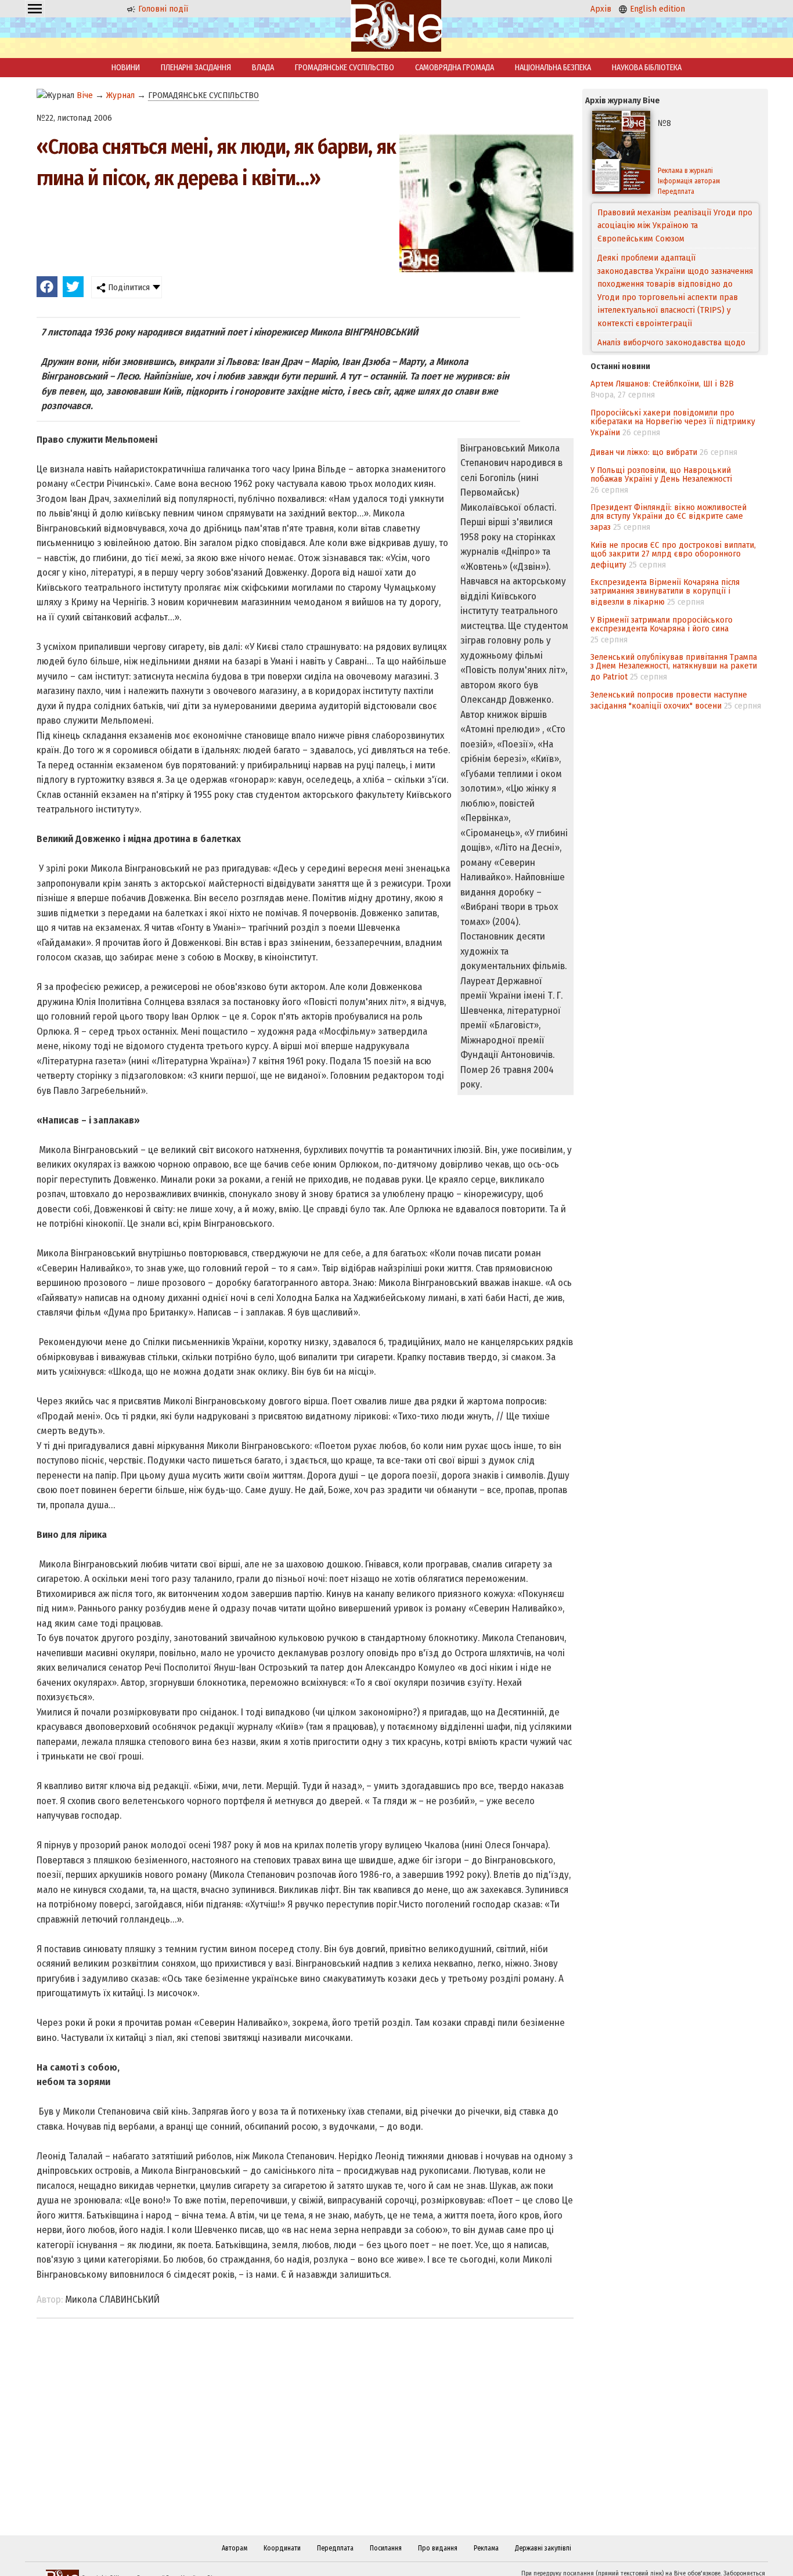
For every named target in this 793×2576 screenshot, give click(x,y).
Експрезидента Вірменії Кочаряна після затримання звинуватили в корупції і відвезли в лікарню (665, 592)
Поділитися (128, 287)
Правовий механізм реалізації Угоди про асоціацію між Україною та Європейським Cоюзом (675, 225)
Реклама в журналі (685, 171)
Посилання (386, 2548)
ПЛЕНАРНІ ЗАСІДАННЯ (196, 68)
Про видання (438, 2548)
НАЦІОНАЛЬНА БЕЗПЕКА (553, 68)
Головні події (162, 9)
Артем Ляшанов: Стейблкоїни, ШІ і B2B (662, 384)
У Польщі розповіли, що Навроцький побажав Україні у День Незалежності (661, 474)
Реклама (486, 2548)
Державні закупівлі (543, 2548)
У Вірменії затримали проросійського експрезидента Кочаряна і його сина (662, 624)
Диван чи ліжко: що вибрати (644, 452)
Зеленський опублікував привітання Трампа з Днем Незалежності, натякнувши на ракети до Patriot (674, 667)
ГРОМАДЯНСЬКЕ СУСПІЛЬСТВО (345, 68)
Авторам (235, 2548)
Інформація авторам (689, 181)
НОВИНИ (126, 68)
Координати (282, 2548)
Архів (601, 9)
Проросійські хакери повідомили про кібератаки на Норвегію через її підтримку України (673, 422)
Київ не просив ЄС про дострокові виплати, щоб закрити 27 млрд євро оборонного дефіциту (673, 555)
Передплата (676, 192)
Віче (85, 95)
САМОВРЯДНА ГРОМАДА (455, 68)
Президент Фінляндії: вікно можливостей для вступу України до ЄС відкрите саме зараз (668, 517)
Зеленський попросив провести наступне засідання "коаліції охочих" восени (669, 700)
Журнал (120, 95)
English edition (656, 9)
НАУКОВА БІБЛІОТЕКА (647, 68)
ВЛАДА (263, 68)
